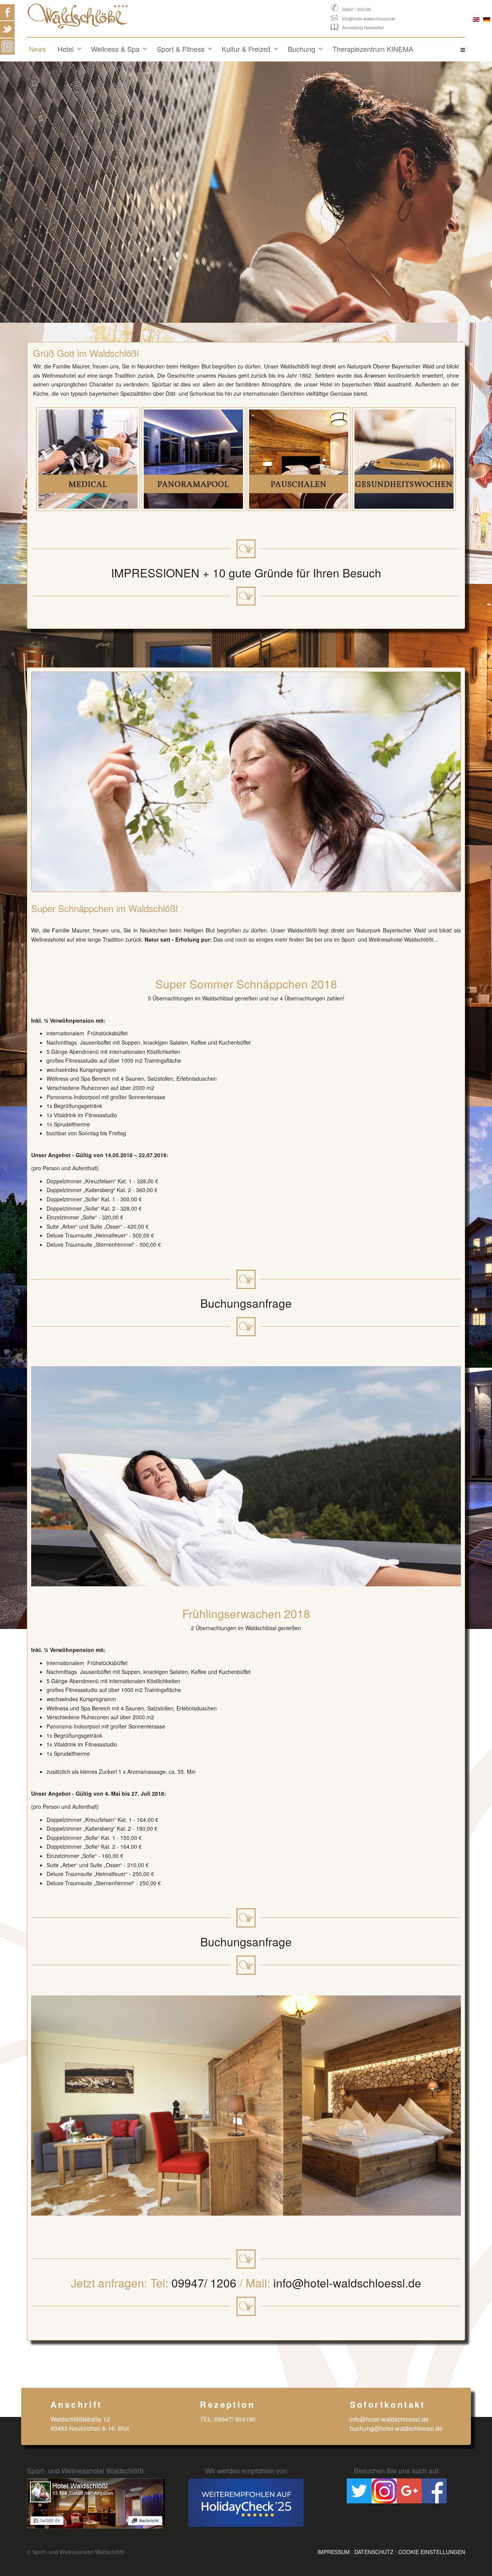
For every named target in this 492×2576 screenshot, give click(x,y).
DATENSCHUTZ (374, 2552)
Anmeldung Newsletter (363, 27)
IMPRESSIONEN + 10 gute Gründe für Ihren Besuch (246, 573)
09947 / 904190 (357, 9)
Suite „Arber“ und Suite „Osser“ (84, 1226)
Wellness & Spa (115, 49)
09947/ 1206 (204, 2283)
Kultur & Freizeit (246, 49)
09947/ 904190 (235, 2419)
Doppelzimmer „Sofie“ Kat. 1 (81, 1838)
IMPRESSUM (334, 2552)
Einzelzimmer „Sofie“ (72, 1217)
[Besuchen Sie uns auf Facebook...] (96, 2503)
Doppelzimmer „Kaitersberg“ (81, 1190)
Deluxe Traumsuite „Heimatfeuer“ (87, 1235)
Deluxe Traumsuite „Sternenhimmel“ (91, 1244)
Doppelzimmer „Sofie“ (73, 1199)
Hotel (66, 49)
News (37, 49)
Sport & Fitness (181, 49)
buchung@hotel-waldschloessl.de (396, 2428)
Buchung (302, 49)
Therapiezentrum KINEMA (373, 49)
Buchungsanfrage (246, 1303)
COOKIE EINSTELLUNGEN (432, 2552)
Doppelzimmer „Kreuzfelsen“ (81, 1181)
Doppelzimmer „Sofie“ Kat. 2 (81, 1846)
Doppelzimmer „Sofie (72, 1208)
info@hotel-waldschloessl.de (369, 18)
